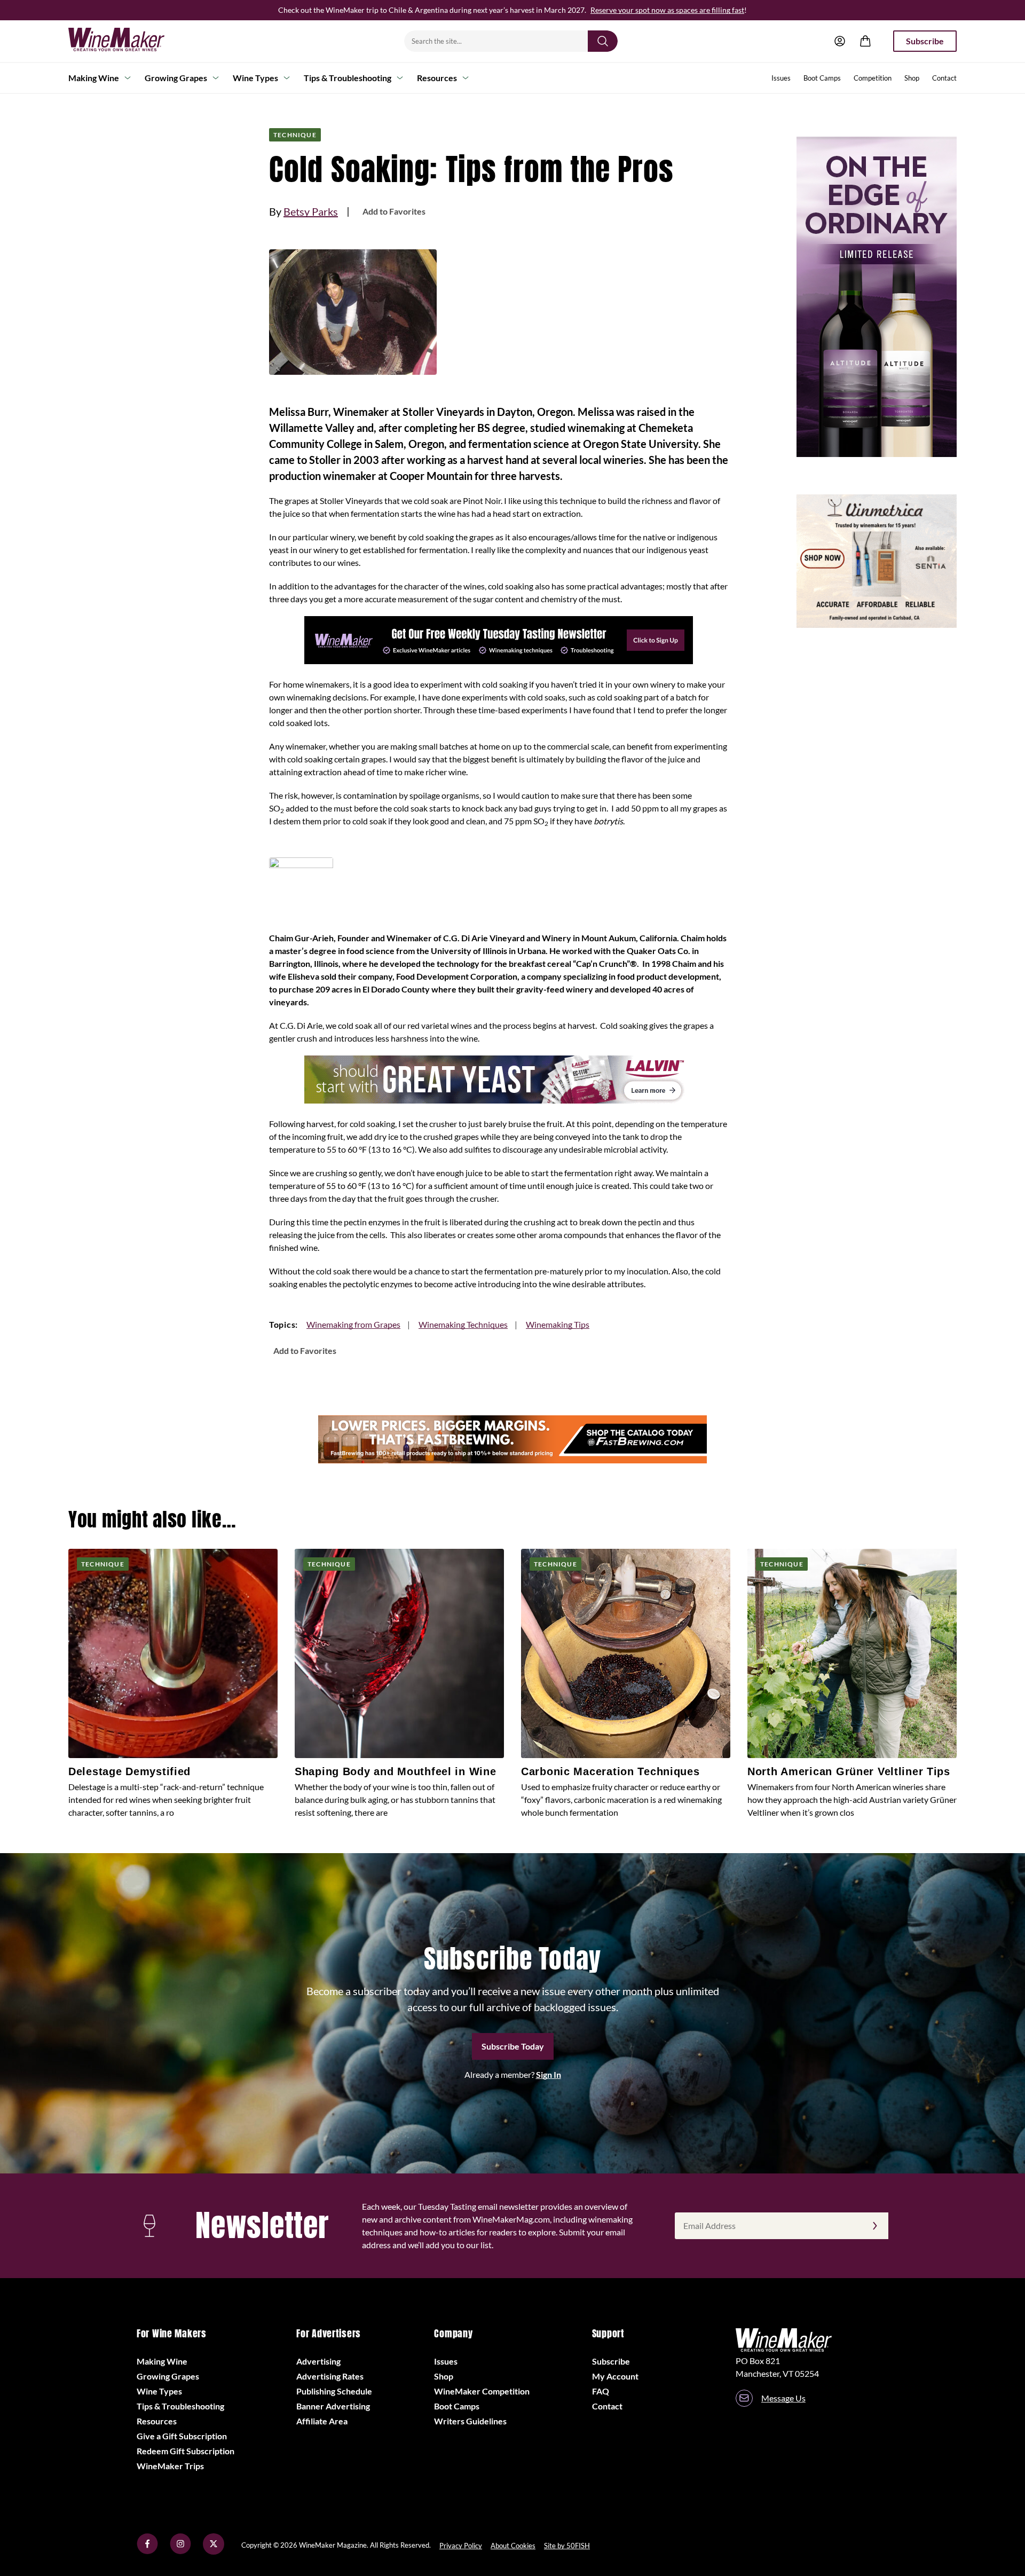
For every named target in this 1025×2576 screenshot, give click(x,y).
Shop (912, 78)
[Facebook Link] (147, 2551)
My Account (615, 2376)
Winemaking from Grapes (353, 1324)
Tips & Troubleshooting (348, 78)
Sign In (549, 2074)
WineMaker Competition (482, 2391)
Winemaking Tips (558, 1324)
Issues (781, 78)
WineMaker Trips (170, 2466)
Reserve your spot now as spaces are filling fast (667, 10)
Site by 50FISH (567, 2546)
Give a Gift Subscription (182, 2436)
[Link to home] (130, 41)
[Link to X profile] (214, 2551)
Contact (944, 78)
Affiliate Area (322, 2421)
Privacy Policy (461, 2546)
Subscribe (925, 41)
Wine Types (255, 78)
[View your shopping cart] (865, 41)
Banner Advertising (333, 2406)
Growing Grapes (176, 78)
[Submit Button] (603, 41)
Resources (437, 78)
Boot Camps (822, 78)
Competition (873, 78)
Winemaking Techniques (463, 1324)
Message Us (783, 2398)
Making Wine (94, 78)
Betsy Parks (311, 211)
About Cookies (513, 2546)
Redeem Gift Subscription (186, 2451)
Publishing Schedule (334, 2391)
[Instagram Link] (180, 2551)
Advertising (318, 2361)
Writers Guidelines (470, 2421)
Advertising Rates (330, 2376)
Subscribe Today (513, 2046)
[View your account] (840, 41)
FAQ (601, 2391)
